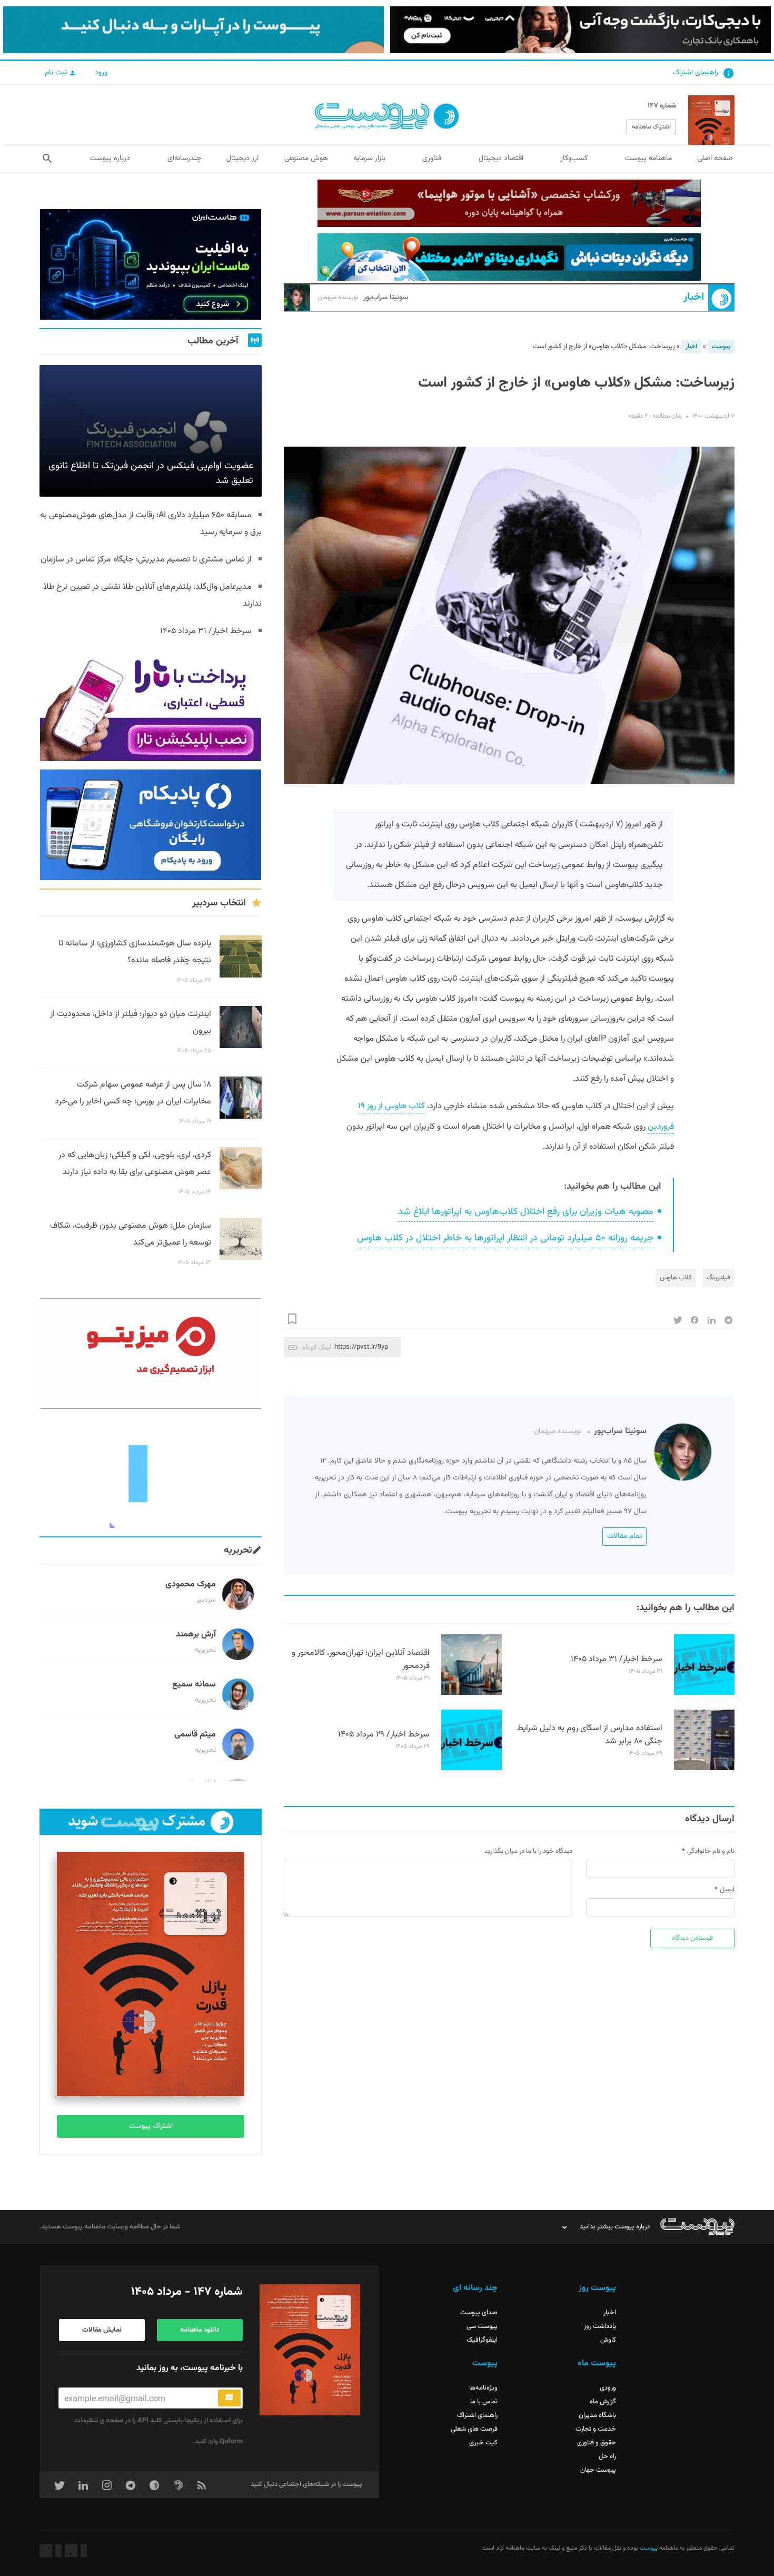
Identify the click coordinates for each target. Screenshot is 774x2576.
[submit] (229, 2398)
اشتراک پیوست (151, 2126)
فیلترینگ (718, 1278)
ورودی (608, 2388)
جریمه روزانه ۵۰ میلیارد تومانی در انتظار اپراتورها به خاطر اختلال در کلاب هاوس (505, 1238)
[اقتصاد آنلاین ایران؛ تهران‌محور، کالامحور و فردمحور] (472, 1693)
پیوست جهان (598, 2470)
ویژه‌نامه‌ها (483, 2388)
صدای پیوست (479, 2313)
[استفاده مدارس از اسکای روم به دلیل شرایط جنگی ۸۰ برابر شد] (704, 1769)
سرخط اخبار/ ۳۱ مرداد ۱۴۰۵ (617, 1659)
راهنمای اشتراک (696, 73)
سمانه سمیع (194, 1685)
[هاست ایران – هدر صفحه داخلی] (509, 257)
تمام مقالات (624, 1536)
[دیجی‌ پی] (580, 30)
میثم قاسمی (195, 1735)
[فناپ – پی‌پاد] (151, 825)
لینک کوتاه (317, 1347)
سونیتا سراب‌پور (363, 298)
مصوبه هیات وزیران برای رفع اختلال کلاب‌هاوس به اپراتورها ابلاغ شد (526, 1212)
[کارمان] (151, 1473)
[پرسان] (509, 203)
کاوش (608, 2340)
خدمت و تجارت (596, 2429)
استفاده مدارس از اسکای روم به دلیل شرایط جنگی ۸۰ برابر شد (590, 1735)
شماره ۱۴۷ (662, 106)
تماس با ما (484, 2402)
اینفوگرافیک (482, 2340)
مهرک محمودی (191, 1585)
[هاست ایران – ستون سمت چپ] (151, 264)
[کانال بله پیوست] (193, 30)
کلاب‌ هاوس (676, 1278)
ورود (101, 73)
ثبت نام (57, 73)
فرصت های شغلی (474, 2429)
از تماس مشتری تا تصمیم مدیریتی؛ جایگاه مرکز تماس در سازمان (146, 560)
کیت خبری (483, 2443)
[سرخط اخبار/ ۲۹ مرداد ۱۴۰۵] (472, 1769)
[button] (47, 159)
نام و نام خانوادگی (711, 1851)
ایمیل (727, 1890)
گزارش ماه (603, 2402)
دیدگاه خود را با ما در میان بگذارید (528, 1851)
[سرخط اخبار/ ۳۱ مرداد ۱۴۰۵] (704, 1693)
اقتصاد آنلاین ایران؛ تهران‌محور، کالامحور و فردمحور (361, 1660)
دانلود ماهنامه (200, 2330)
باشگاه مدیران (597, 2415)
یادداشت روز (600, 2326)
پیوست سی (482, 2326)
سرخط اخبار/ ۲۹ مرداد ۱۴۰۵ (384, 1735)
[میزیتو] (151, 1354)
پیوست (721, 347)
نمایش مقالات (102, 2330)
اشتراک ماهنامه (651, 127)
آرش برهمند (196, 1635)
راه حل (607, 2456)
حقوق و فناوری (597, 2443)
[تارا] (151, 706)
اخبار (694, 297)
